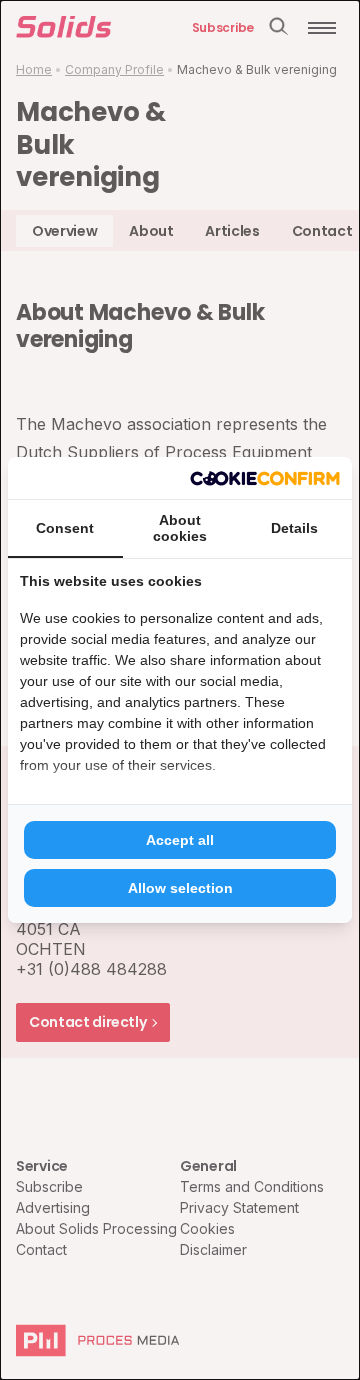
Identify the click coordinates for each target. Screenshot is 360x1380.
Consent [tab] (65, 528)
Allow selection (180, 888)
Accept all (180, 840)
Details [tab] (294, 528)
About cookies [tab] (180, 528)
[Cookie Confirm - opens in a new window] (265, 478)
